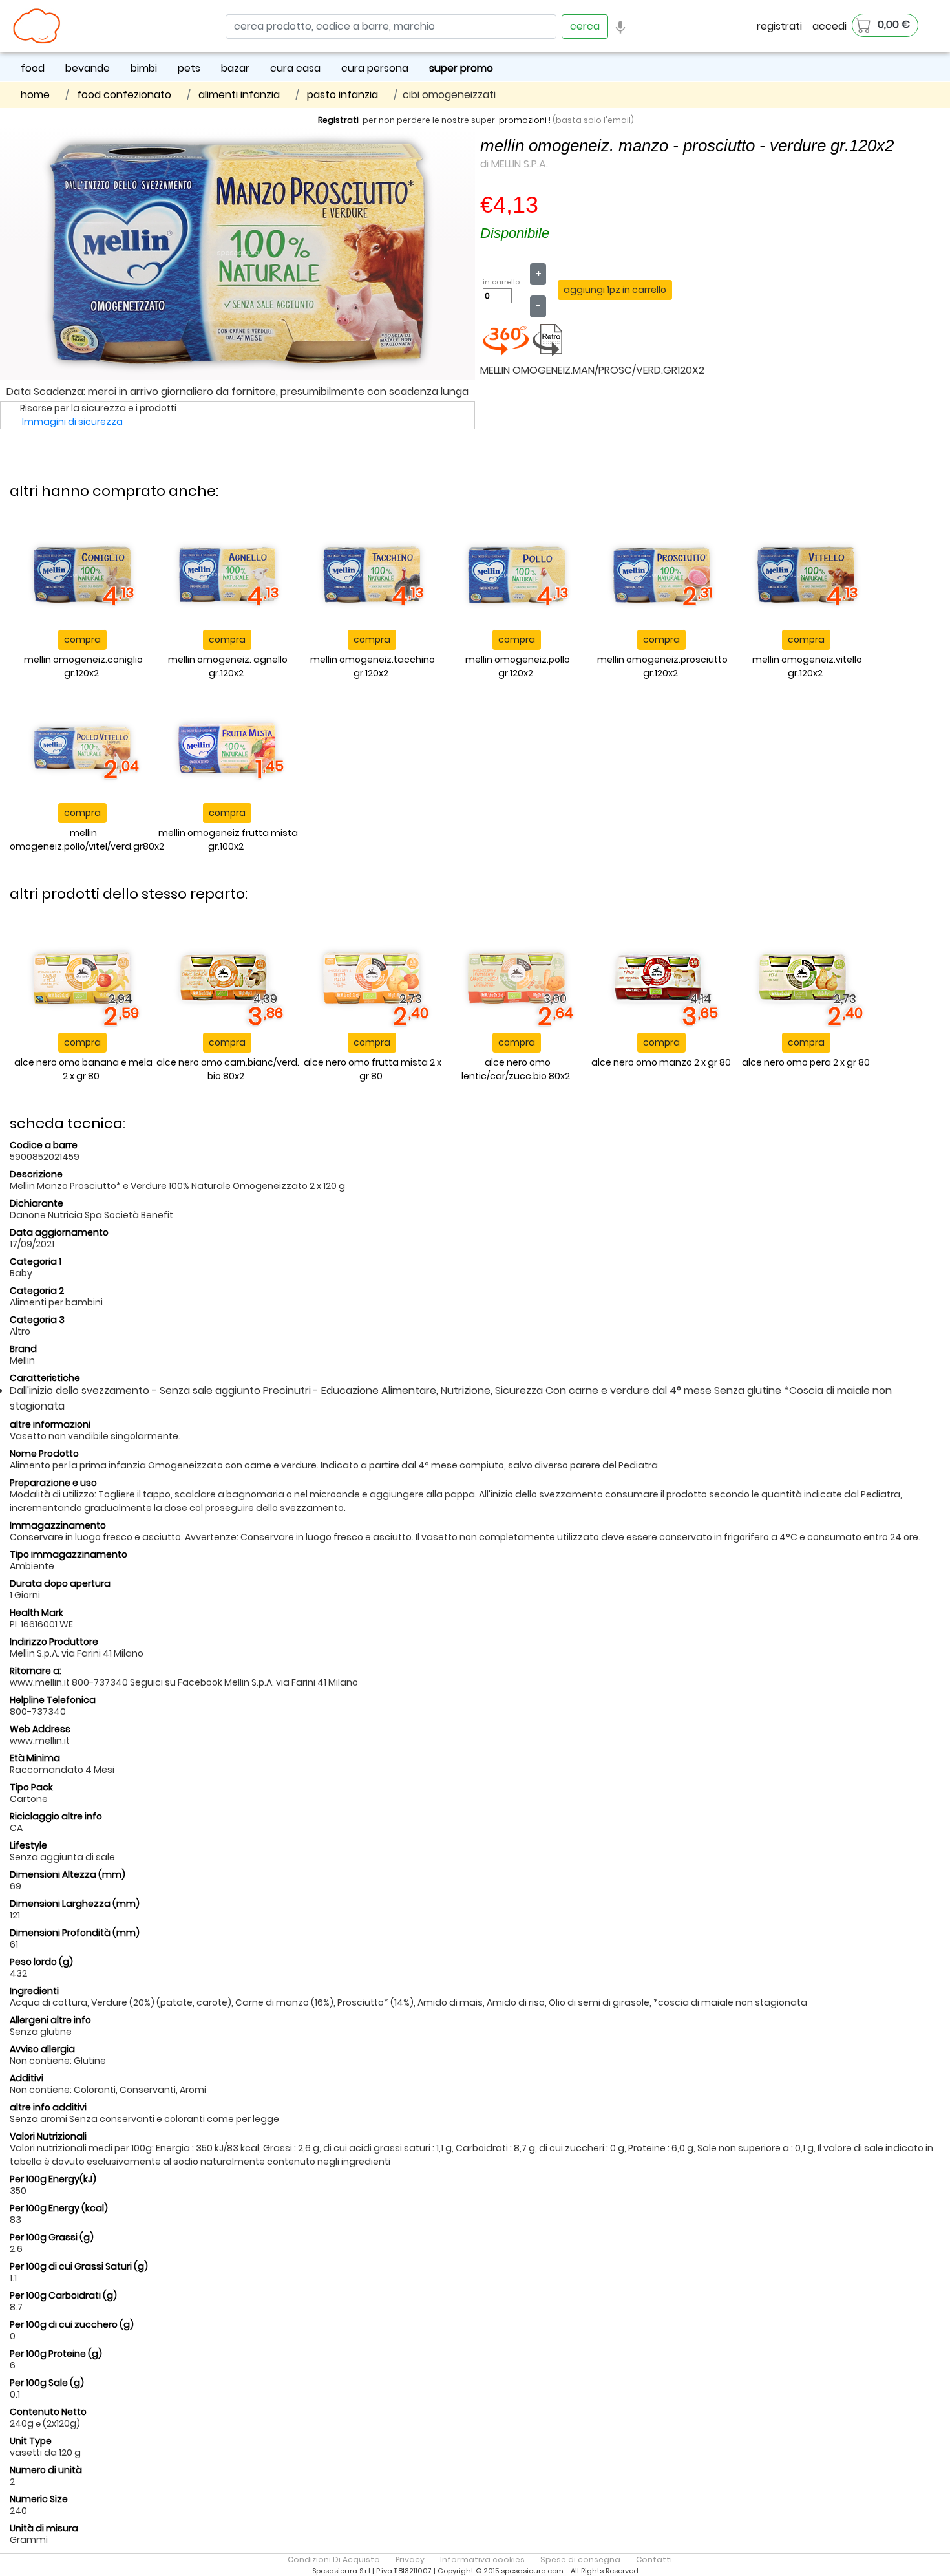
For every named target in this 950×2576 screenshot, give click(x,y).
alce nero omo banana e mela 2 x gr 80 (83, 1069)
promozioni (523, 120)
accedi (829, 26)
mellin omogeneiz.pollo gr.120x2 (518, 666)
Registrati (338, 120)
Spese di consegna (580, 2560)
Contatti (654, 2560)
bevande (88, 68)
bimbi (144, 68)
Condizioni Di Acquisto (334, 2560)
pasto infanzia (343, 95)
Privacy (410, 2560)
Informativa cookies (482, 2560)
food (33, 68)
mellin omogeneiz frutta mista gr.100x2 (228, 840)
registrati (779, 26)
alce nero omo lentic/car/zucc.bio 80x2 (516, 1069)
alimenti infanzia (239, 95)
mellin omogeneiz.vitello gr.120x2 (807, 666)
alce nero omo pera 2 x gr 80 (806, 1062)
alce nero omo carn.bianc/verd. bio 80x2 (228, 1069)
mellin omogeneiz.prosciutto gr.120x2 (662, 666)
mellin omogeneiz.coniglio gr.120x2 (83, 666)
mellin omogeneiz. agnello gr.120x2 (228, 666)
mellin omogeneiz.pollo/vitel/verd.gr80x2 (87, 840)
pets (189, 68)
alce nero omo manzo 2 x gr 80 (661, 1062)
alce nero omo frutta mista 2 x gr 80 (373, 1069)
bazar (235, 68)
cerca (585, 26)
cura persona (375, 68)
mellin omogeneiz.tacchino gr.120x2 (373, 666)
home (35, 95)
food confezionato (124, 95)
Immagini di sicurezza (72, 422)
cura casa (295, 68)
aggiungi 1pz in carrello (615, 290)
